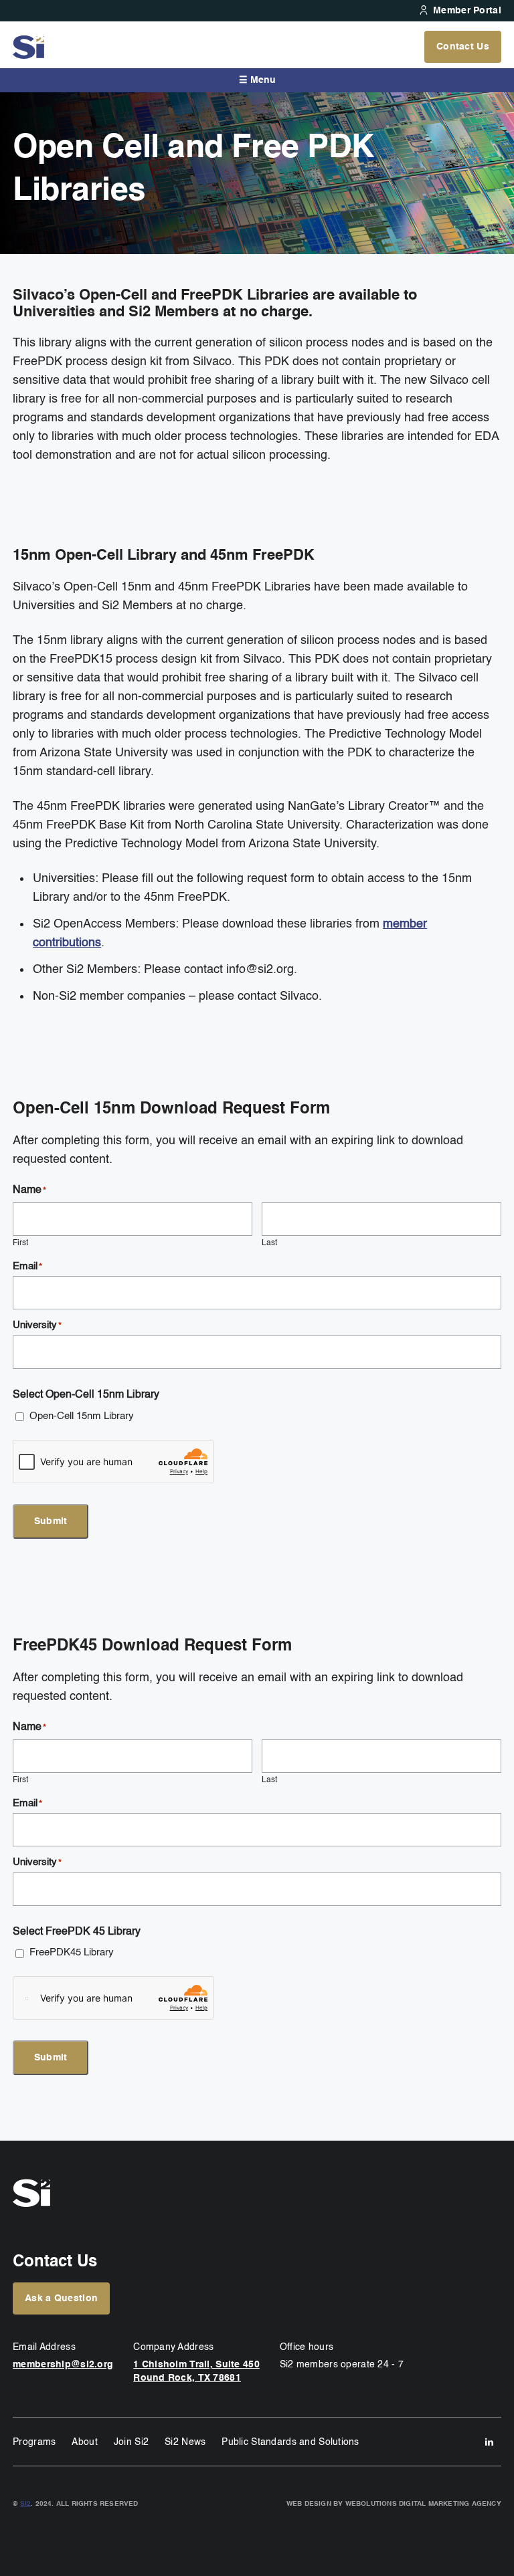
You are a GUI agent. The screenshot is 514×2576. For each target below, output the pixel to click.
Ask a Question (61, 2298)
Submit (51, 1521)
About (84, 2442)
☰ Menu (257, 80)
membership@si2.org (63, 2365)
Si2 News (185, 2442)
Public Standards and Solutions (290, 2442)
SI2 (26, 2504)
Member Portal (467, 11)
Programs (34, 2442)
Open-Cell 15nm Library (82, 1416)
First (20, 1243)
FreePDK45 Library (72, 1952)
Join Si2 (131, 2442)
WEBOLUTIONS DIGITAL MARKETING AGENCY (423, 2504)
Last (269, 1243)
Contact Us (463, 47)
